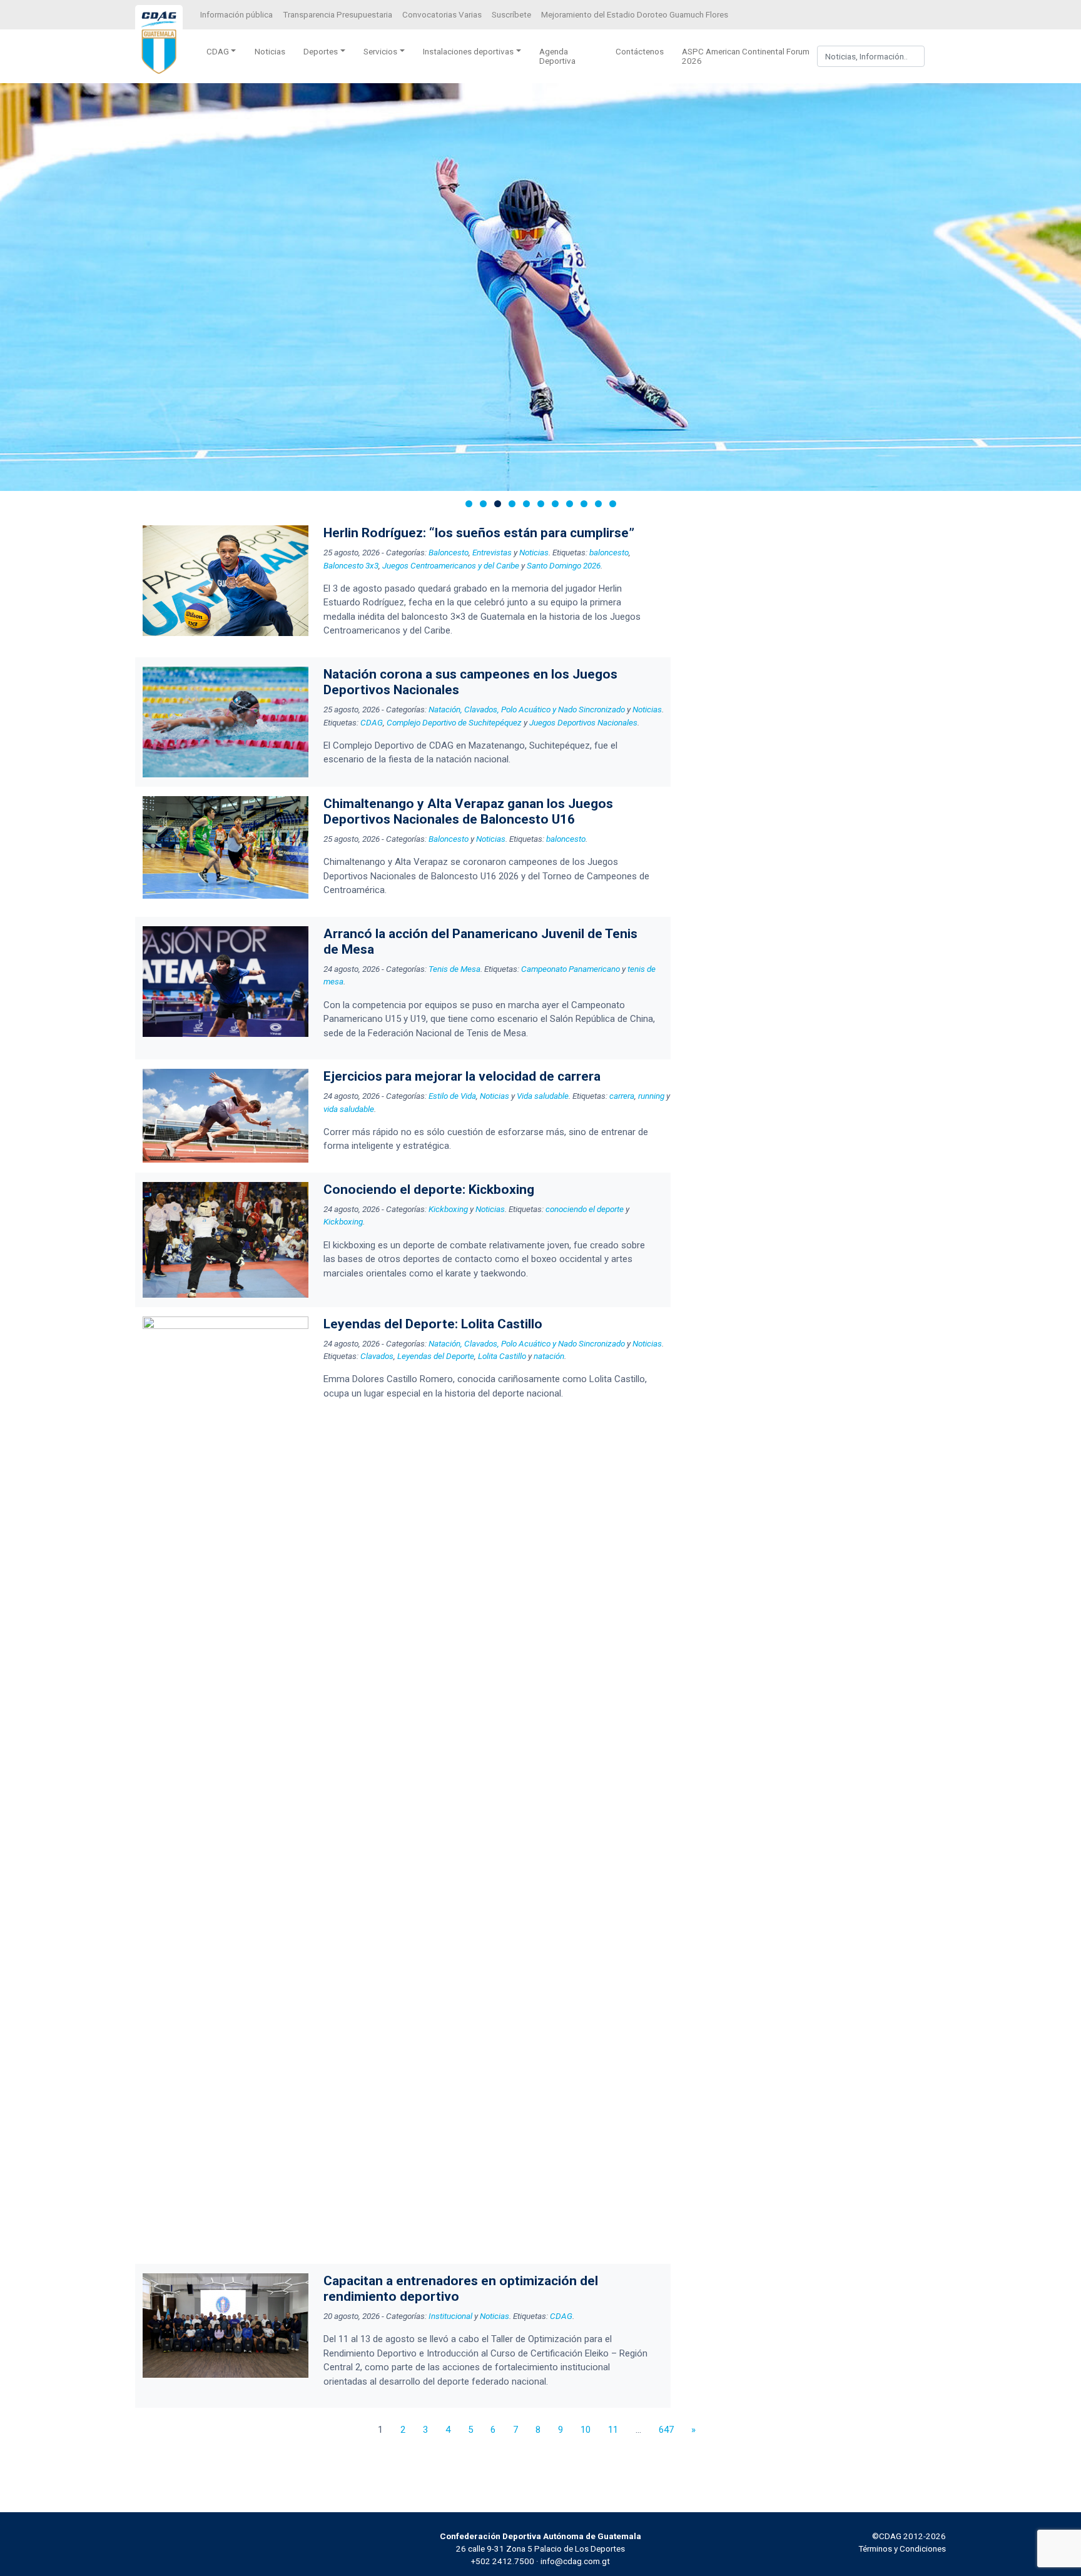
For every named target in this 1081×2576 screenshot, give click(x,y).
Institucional (450, 2316)
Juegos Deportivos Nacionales (583, 722)
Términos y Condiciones (902, 2548)
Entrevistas (492, 552)
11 (613, 2430)
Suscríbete (511, 14)
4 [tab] (512, 504)
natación (549, 1356)
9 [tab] (584, 504)
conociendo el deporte (585, 1209)
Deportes (321, 51)
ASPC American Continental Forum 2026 (746, 56)
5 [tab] (526, 504)
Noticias (270, 51)
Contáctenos (640, 51)
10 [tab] (598, 504)
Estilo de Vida (452, 1096)
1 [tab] (469, 504)
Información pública (236, 14)
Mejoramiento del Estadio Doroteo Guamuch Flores (635, 14)
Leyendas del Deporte (436, 1356)
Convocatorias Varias (442, 14)
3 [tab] (498, 504)
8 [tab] (570, 504)
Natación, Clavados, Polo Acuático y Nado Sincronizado (527, 709)
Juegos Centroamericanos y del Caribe (451, 565)
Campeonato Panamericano (571, 969)
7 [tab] (555, 504)
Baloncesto (449, 552)
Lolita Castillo (502, 1356)
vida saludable (349, 1109)
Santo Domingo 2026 (564, 565)
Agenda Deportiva (557, 56)
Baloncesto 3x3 (351, 565)
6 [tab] (541, 504)
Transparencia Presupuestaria (337, 14)
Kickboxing (448, 1209)
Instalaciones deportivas (468, 51)
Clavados (377, 1356)
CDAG (218, 51)
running (651, 1096)
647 (666, 2430)
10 (586, 2430)
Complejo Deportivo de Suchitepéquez (454, 722)
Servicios (380, 51)
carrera (622, 1096)
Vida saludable (543, 1096)
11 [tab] (613, 504)
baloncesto (609, 552)
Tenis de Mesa (454, 969)
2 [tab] (483, 504)
